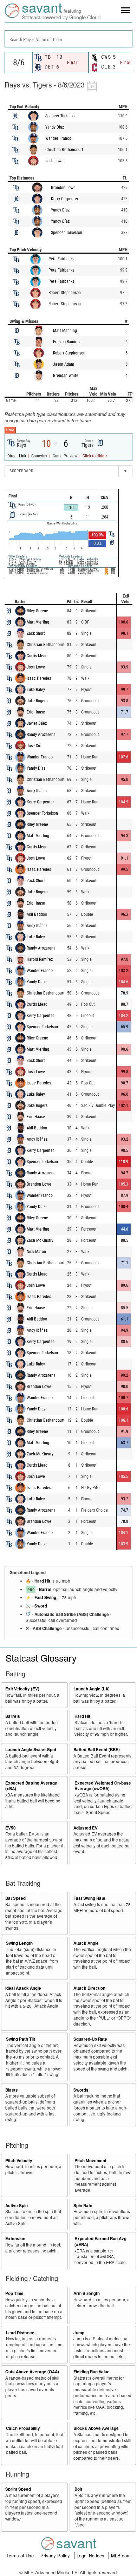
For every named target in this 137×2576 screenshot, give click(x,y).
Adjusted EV (86, 1828)
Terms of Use (21, 2555)
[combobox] (68, 39)
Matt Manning (65, 331)
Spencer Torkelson (61, 116)
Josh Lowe (54, 161)
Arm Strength (87, 2293)
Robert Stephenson (65, 293)
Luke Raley (36, 690)
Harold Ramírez (40, 959)
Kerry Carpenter (65, 199)
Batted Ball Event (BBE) (97, 1750)
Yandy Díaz (55, 127)
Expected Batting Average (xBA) (31, 1786)
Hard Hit (42, 1581)
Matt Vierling (38, 622)
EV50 (11, 1828)
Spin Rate (83, 2206)
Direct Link (17, 456)
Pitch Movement (90, 2161)
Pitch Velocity (19, 2161)
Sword (41, 1606)
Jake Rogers (37, 701)
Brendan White (66, 376)
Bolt (78, 2489)
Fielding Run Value (92, 2372)
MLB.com (121, 2555)
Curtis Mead (37, 656)
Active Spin (17, 2206)
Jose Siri (34, 746)
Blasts (12, 2090)
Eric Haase (36, 712)
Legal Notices (91, 2555)
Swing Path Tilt (21, 2039)
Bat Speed (15, 1898)
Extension (15, 2239)
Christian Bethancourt (64, 150)
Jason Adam (64, 364)
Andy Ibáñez (37, 791)
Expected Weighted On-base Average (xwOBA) (103, 1786)
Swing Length (19, 1943)
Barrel (45, 1589)
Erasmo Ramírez (67, 342)
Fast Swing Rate (89, 1898)
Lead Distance (20, 2333)
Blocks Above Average (96, 2428)
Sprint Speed (18, 2489)
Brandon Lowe (63, 188)
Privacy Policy (56, 2555)
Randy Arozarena (41, 735)
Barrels (13, 1716)
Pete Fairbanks (61, 259)
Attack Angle (86, 1943)
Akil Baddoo (37, 914)
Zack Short (36, 633)
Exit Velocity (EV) (22, 1689)
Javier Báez (37, 723)
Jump (79, 2333)
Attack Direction (89, 1988)
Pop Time (14, 2293)
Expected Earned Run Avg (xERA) (100, 2242)
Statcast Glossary (41, 1658)
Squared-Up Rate (90, 2039)
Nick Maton (36, 1252)
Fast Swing (45, 1597)
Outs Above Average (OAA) (32, 2372)
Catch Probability (23, 2428)
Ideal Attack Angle (23, 1988)
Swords (81, 2090)
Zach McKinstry (40, 1240)
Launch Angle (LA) (92, 1689)
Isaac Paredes (39, 678)
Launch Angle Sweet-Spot (31, 1750)
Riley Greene (37, 611)
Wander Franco (58, 138)
